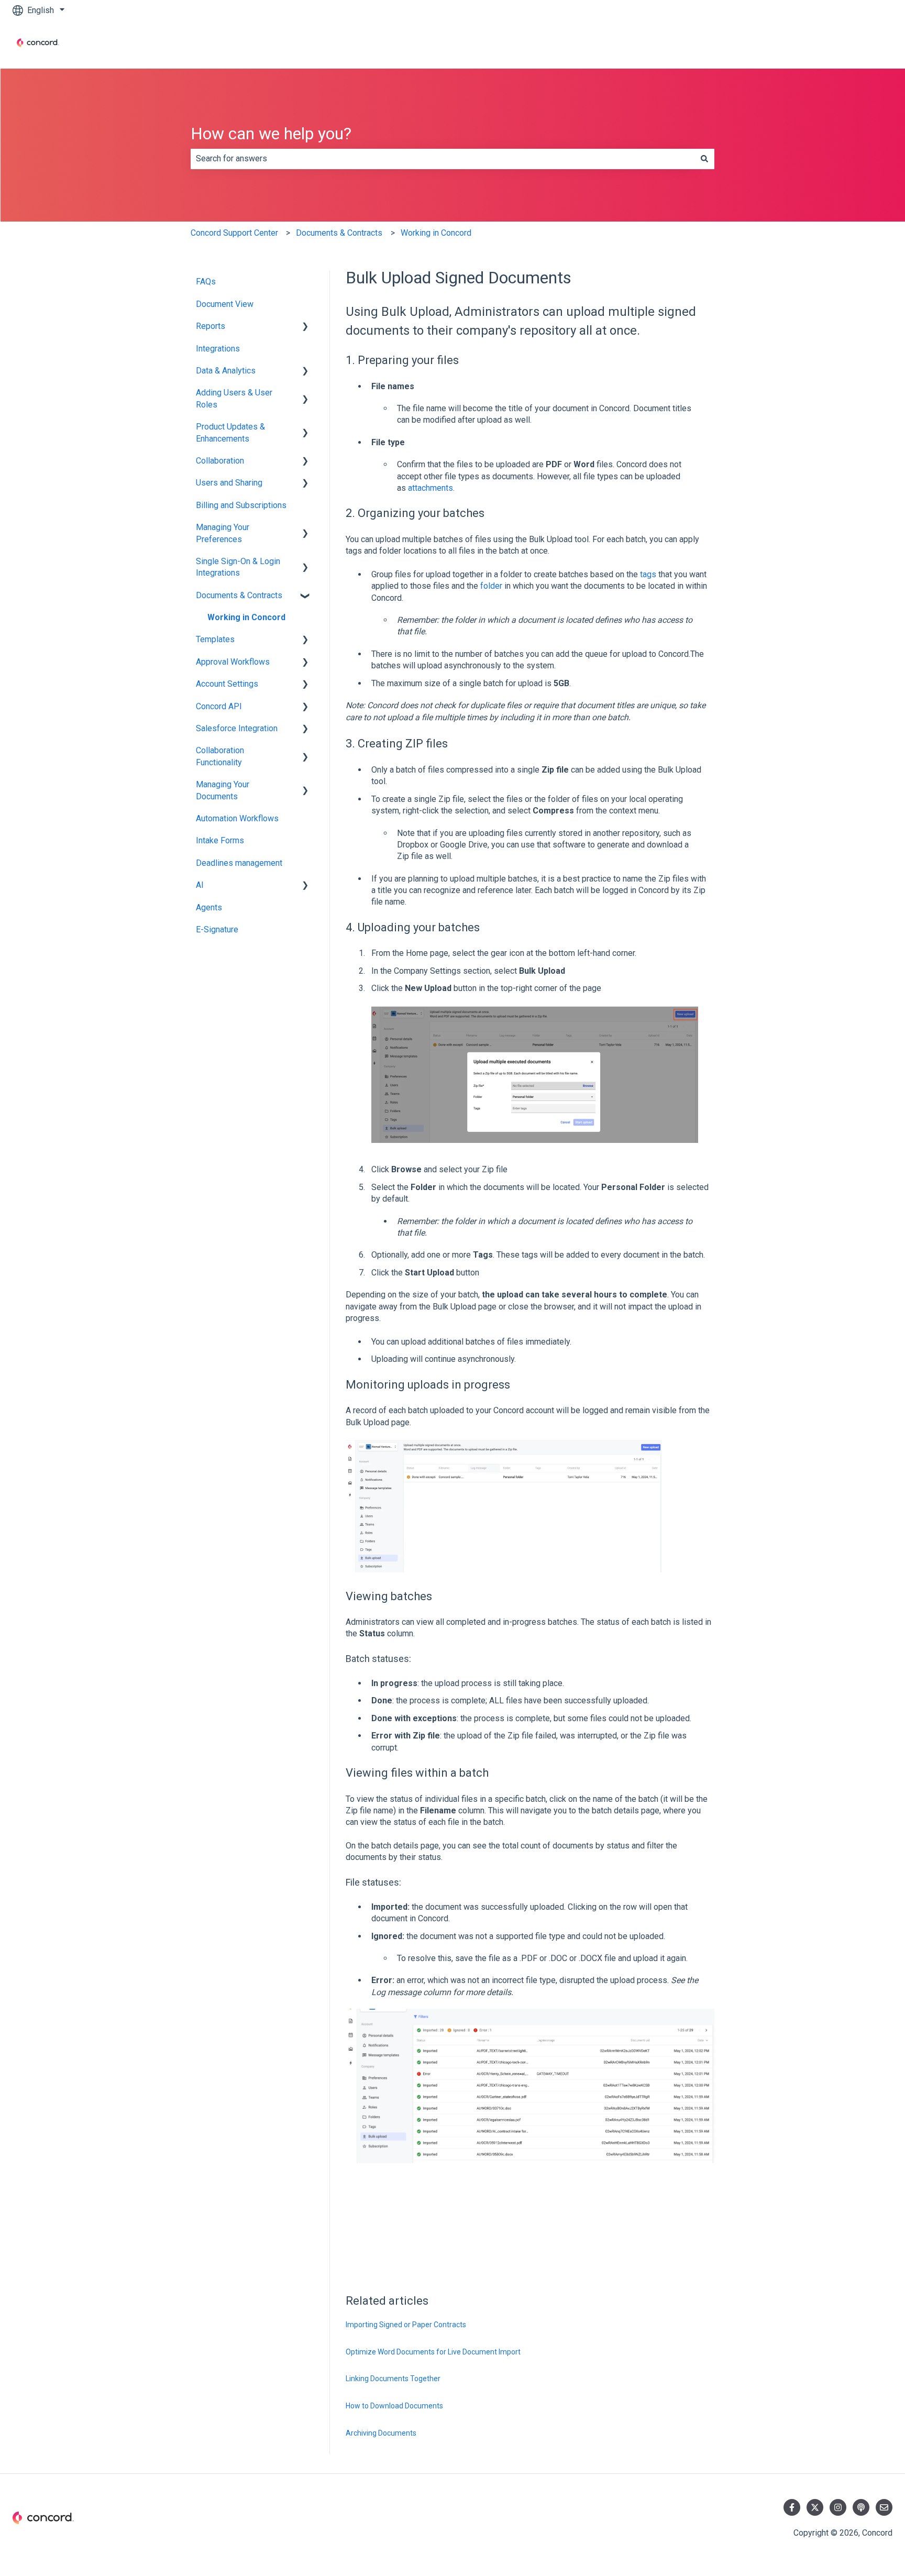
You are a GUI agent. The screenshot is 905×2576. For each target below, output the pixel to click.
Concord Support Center (234, 233)
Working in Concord (436, 233)
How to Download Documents (394, 2406)
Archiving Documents (381, 2433)
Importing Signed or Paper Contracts (406, 2325)
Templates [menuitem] (215, 639)
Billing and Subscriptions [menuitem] (241, 505)
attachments (431, 488)
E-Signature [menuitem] (217, 929)
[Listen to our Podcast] (861, 2507)
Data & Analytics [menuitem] (226, 371)
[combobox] (443, 159)
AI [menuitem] (200, 885)
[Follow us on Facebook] (792, 2507)
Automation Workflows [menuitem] (237, 818)
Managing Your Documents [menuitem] (223, 790)
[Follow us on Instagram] (838, 2507)
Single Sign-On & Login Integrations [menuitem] (238, 567)
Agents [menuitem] (209, 907)
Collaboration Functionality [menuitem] (220, 756)
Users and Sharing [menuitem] (229, 483)
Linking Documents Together (393, 2379)
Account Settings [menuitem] (227, 684)
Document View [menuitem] (225, 304)
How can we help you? (271, 134)
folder (491, 586)
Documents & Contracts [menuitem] (239, 595)
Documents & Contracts (339, 233)
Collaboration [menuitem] (220, 461)
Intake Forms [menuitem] (220, 840)
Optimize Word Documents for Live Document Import (433, 2352)
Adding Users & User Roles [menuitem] (234, 398)
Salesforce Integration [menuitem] (237, 728)
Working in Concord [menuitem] (246, 617)
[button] (305, 327)
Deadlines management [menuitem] (239, 863)
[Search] (704, 159)
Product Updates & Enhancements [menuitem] (230, 432)
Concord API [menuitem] (219, 706)
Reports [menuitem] (211, 326)
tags (648, 574)
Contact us (863, 44)
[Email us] (884, 2507)
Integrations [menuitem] (218, 349)
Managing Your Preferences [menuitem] (223, 533)
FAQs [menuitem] (206, 282)
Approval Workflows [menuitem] (233, 662)
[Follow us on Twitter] (815, 2507)
